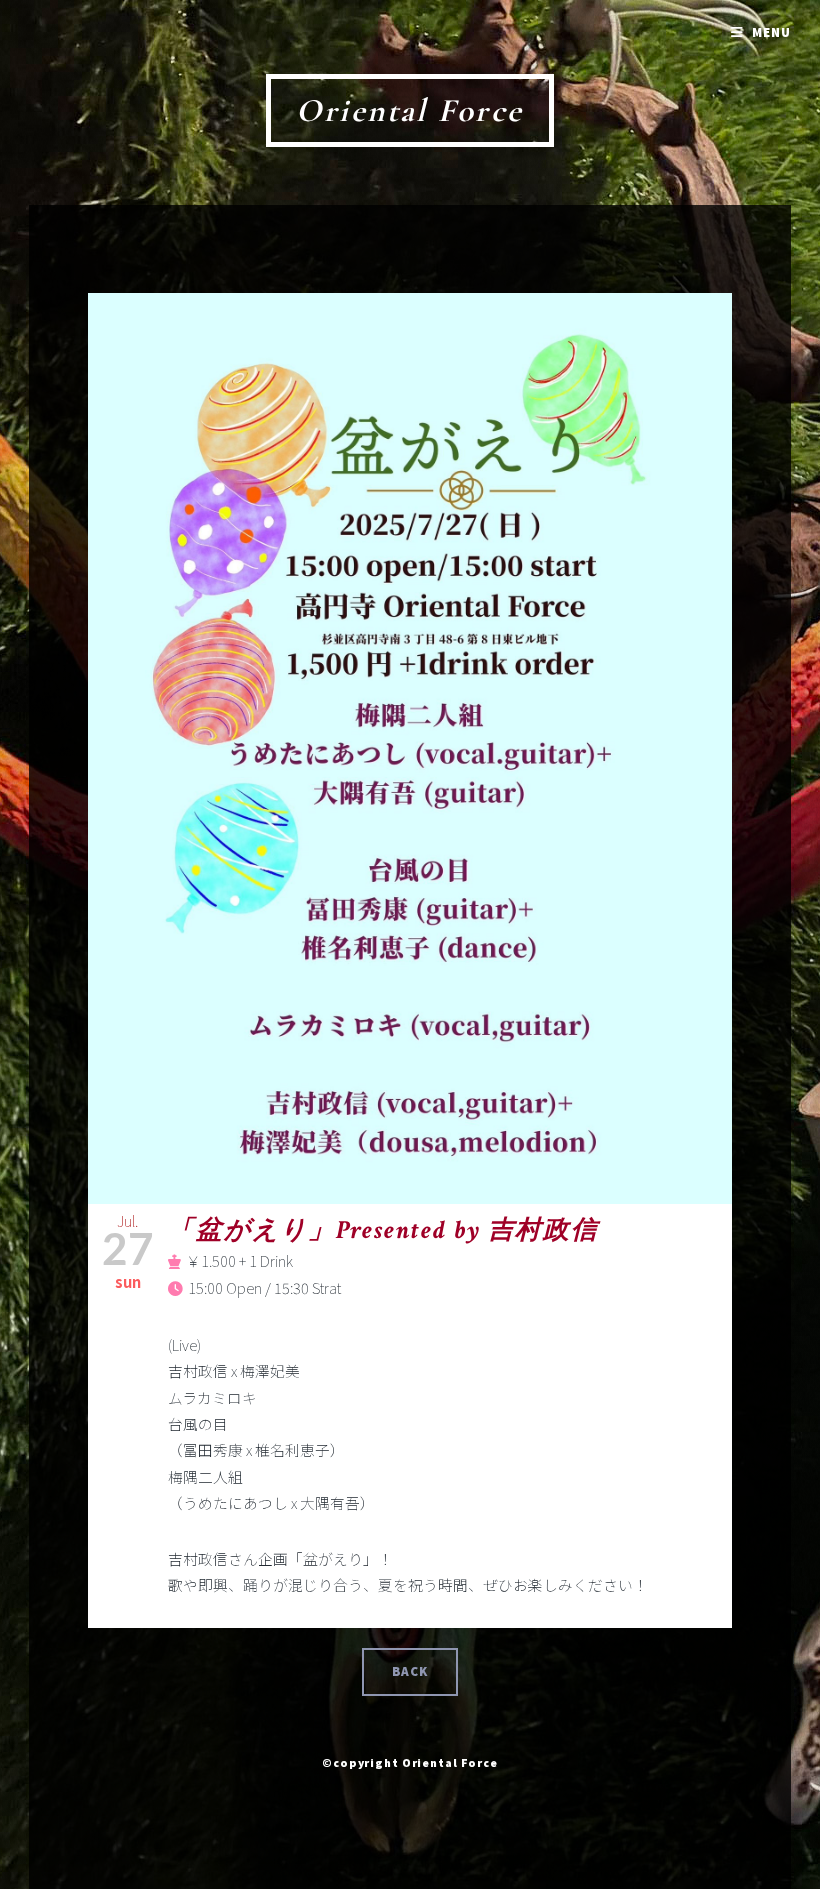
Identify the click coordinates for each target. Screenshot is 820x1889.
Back (410, 1671)
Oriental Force (410, 110)
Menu (771, 32)
